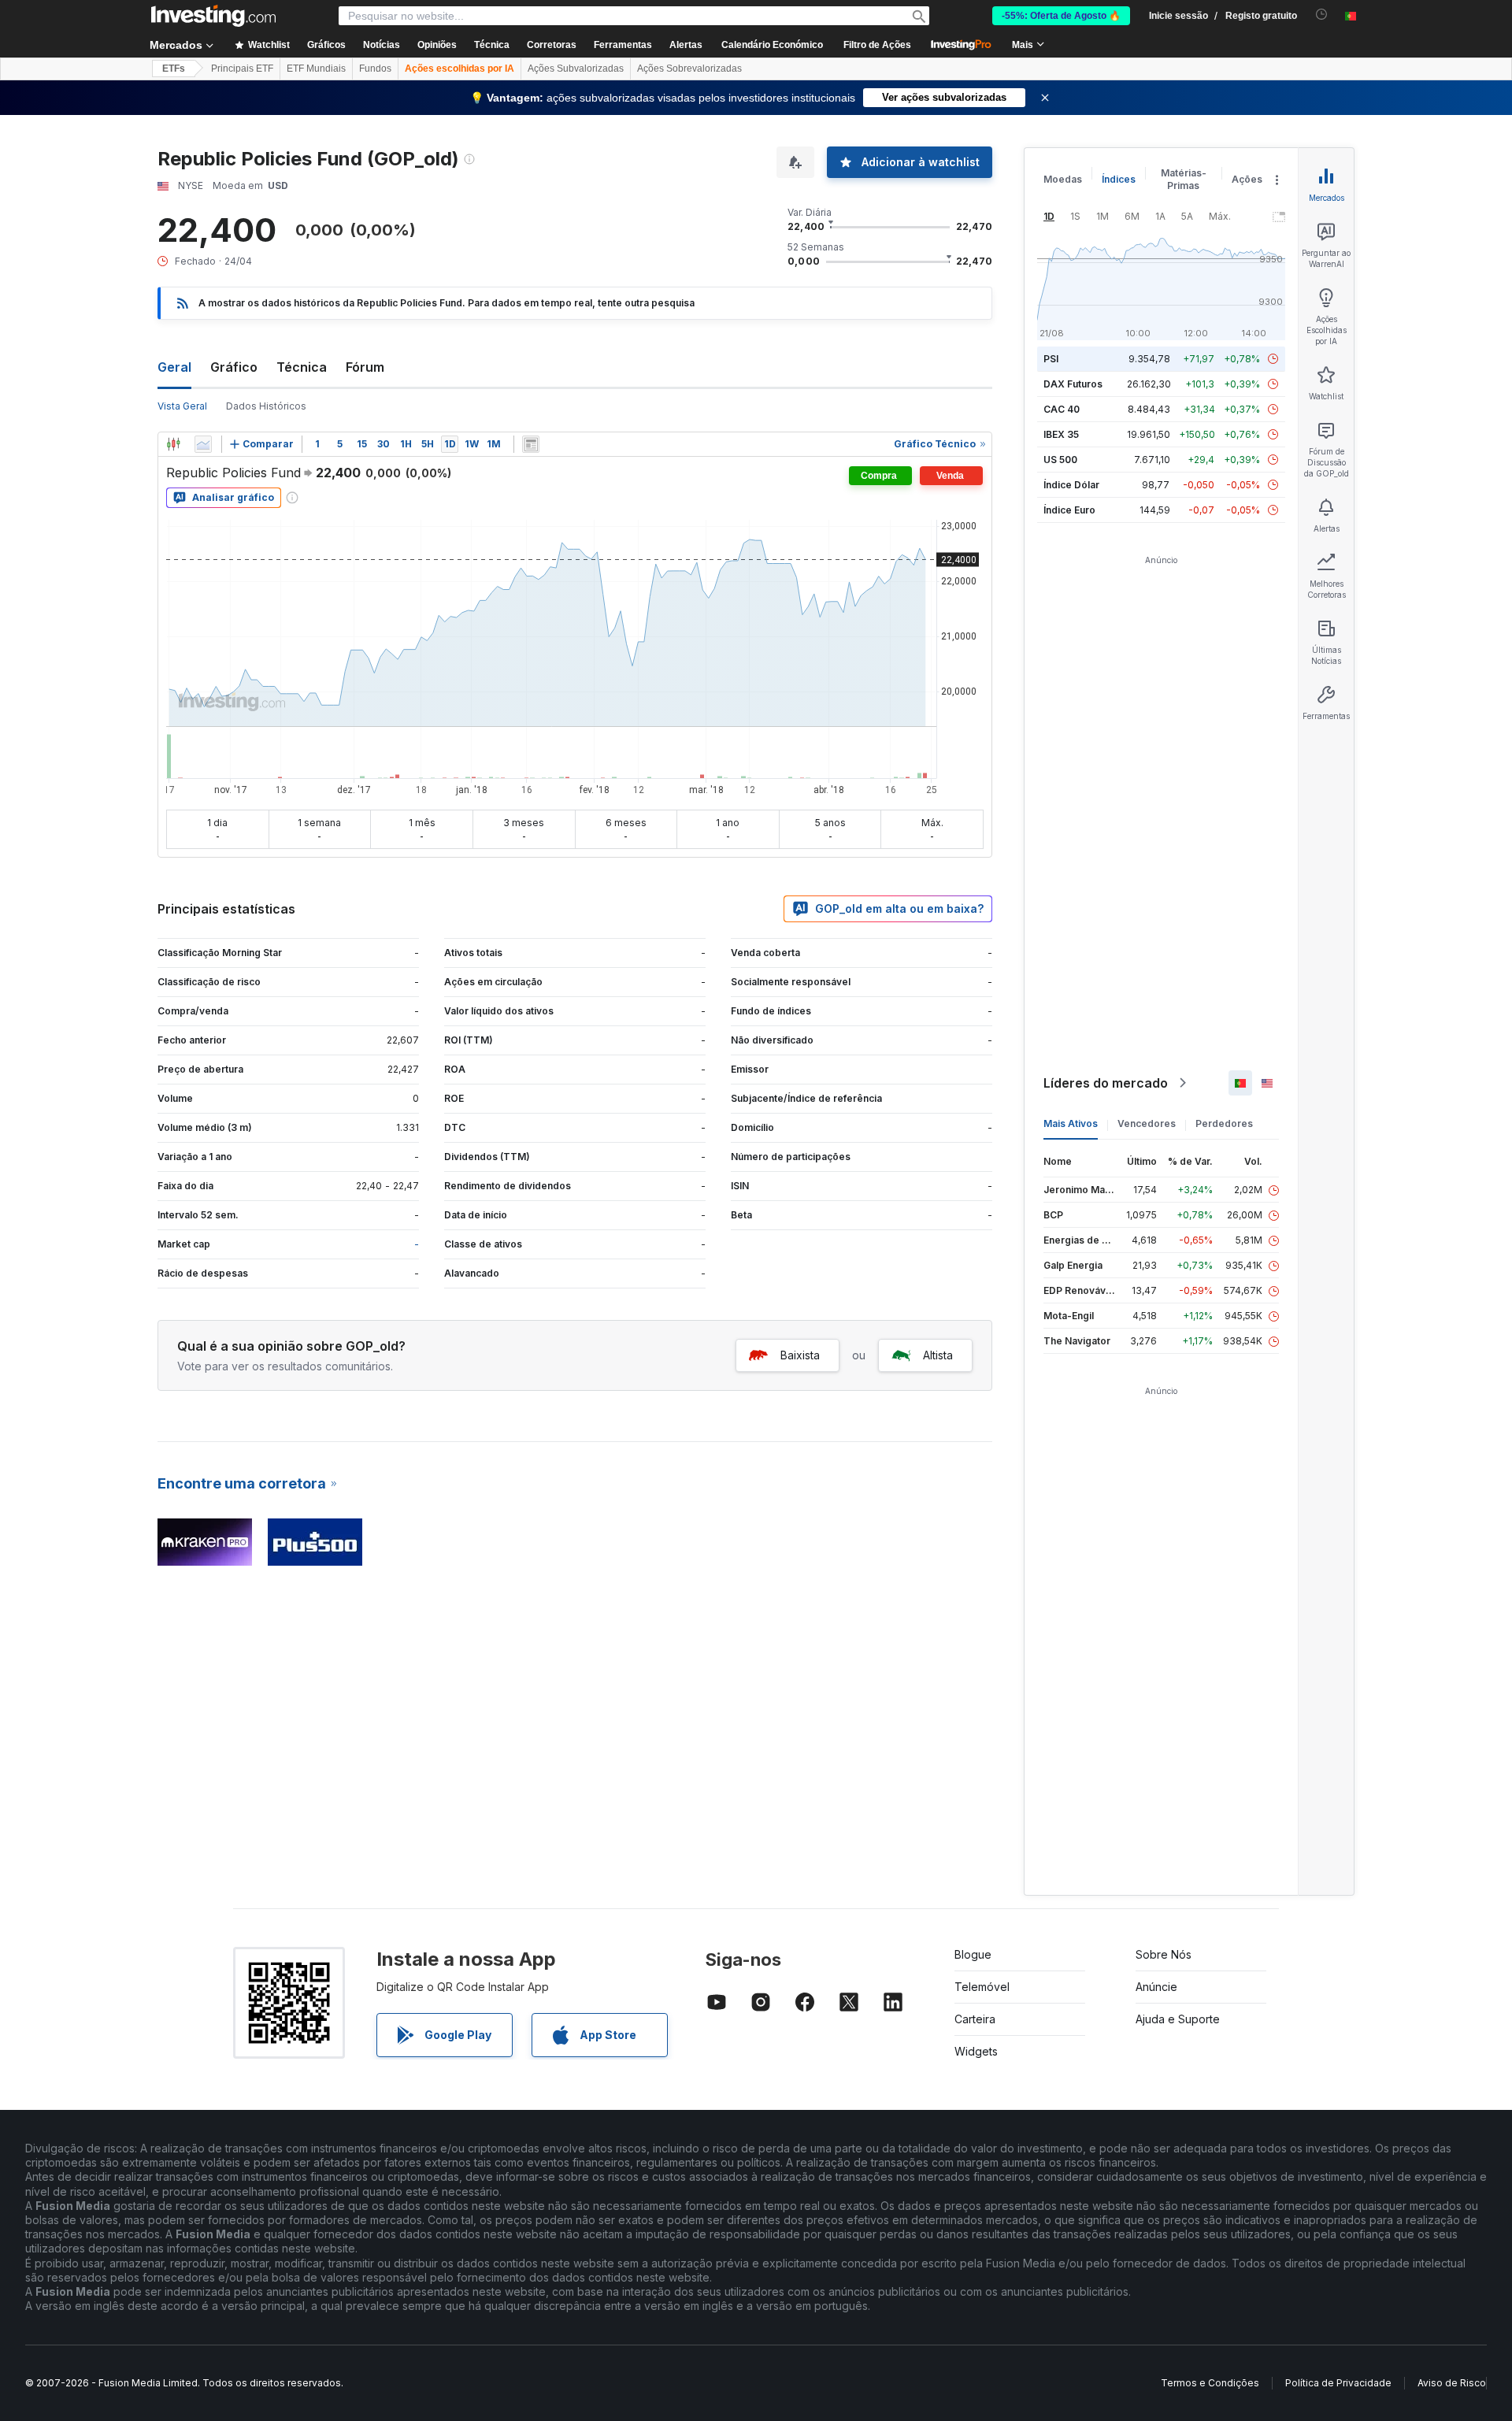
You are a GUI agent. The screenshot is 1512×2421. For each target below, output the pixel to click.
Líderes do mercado (1106, 1083)
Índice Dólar (1071, 485)
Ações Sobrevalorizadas (689, 69)
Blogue (973, 1954)
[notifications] (1322, 15)
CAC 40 (1062, 409)
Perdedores (1224, 1123)
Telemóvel (982, 1987)
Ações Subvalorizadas (576, 69)
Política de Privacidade (1338, 2383)
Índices (1119, 179)
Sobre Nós (1164, 1954)
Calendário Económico (772, 45)
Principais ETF (242, 69)
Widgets (976, 2051)
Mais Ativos (1071, 1123)
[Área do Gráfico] (203, 444)
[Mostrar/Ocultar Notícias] (531, 444)
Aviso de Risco (1452, 2383)
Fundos (375, 69)
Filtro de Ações (877, 45)
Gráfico (234, 367)
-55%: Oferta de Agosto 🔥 (1061, 16)
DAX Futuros (1073, 384)
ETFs (174, 69)
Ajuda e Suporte (1178, 2019)
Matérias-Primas (1184, 179)
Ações (1247, 179)
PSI (1051, 359)
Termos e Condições (1210, 2383)
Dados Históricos (266, 406)
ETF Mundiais (316, 69)
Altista (938, 1355)
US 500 (1060, 460)
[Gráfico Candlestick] (173, 444)
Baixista (800, 1355)
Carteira (975, 2019)
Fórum (365, 367)
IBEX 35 (1061, 434)
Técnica (302, 367)
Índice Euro (1069, 510)
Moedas (1063, 179)
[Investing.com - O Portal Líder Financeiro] (213, 16)
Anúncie (1156, 1987)
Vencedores (1147, 1123)
